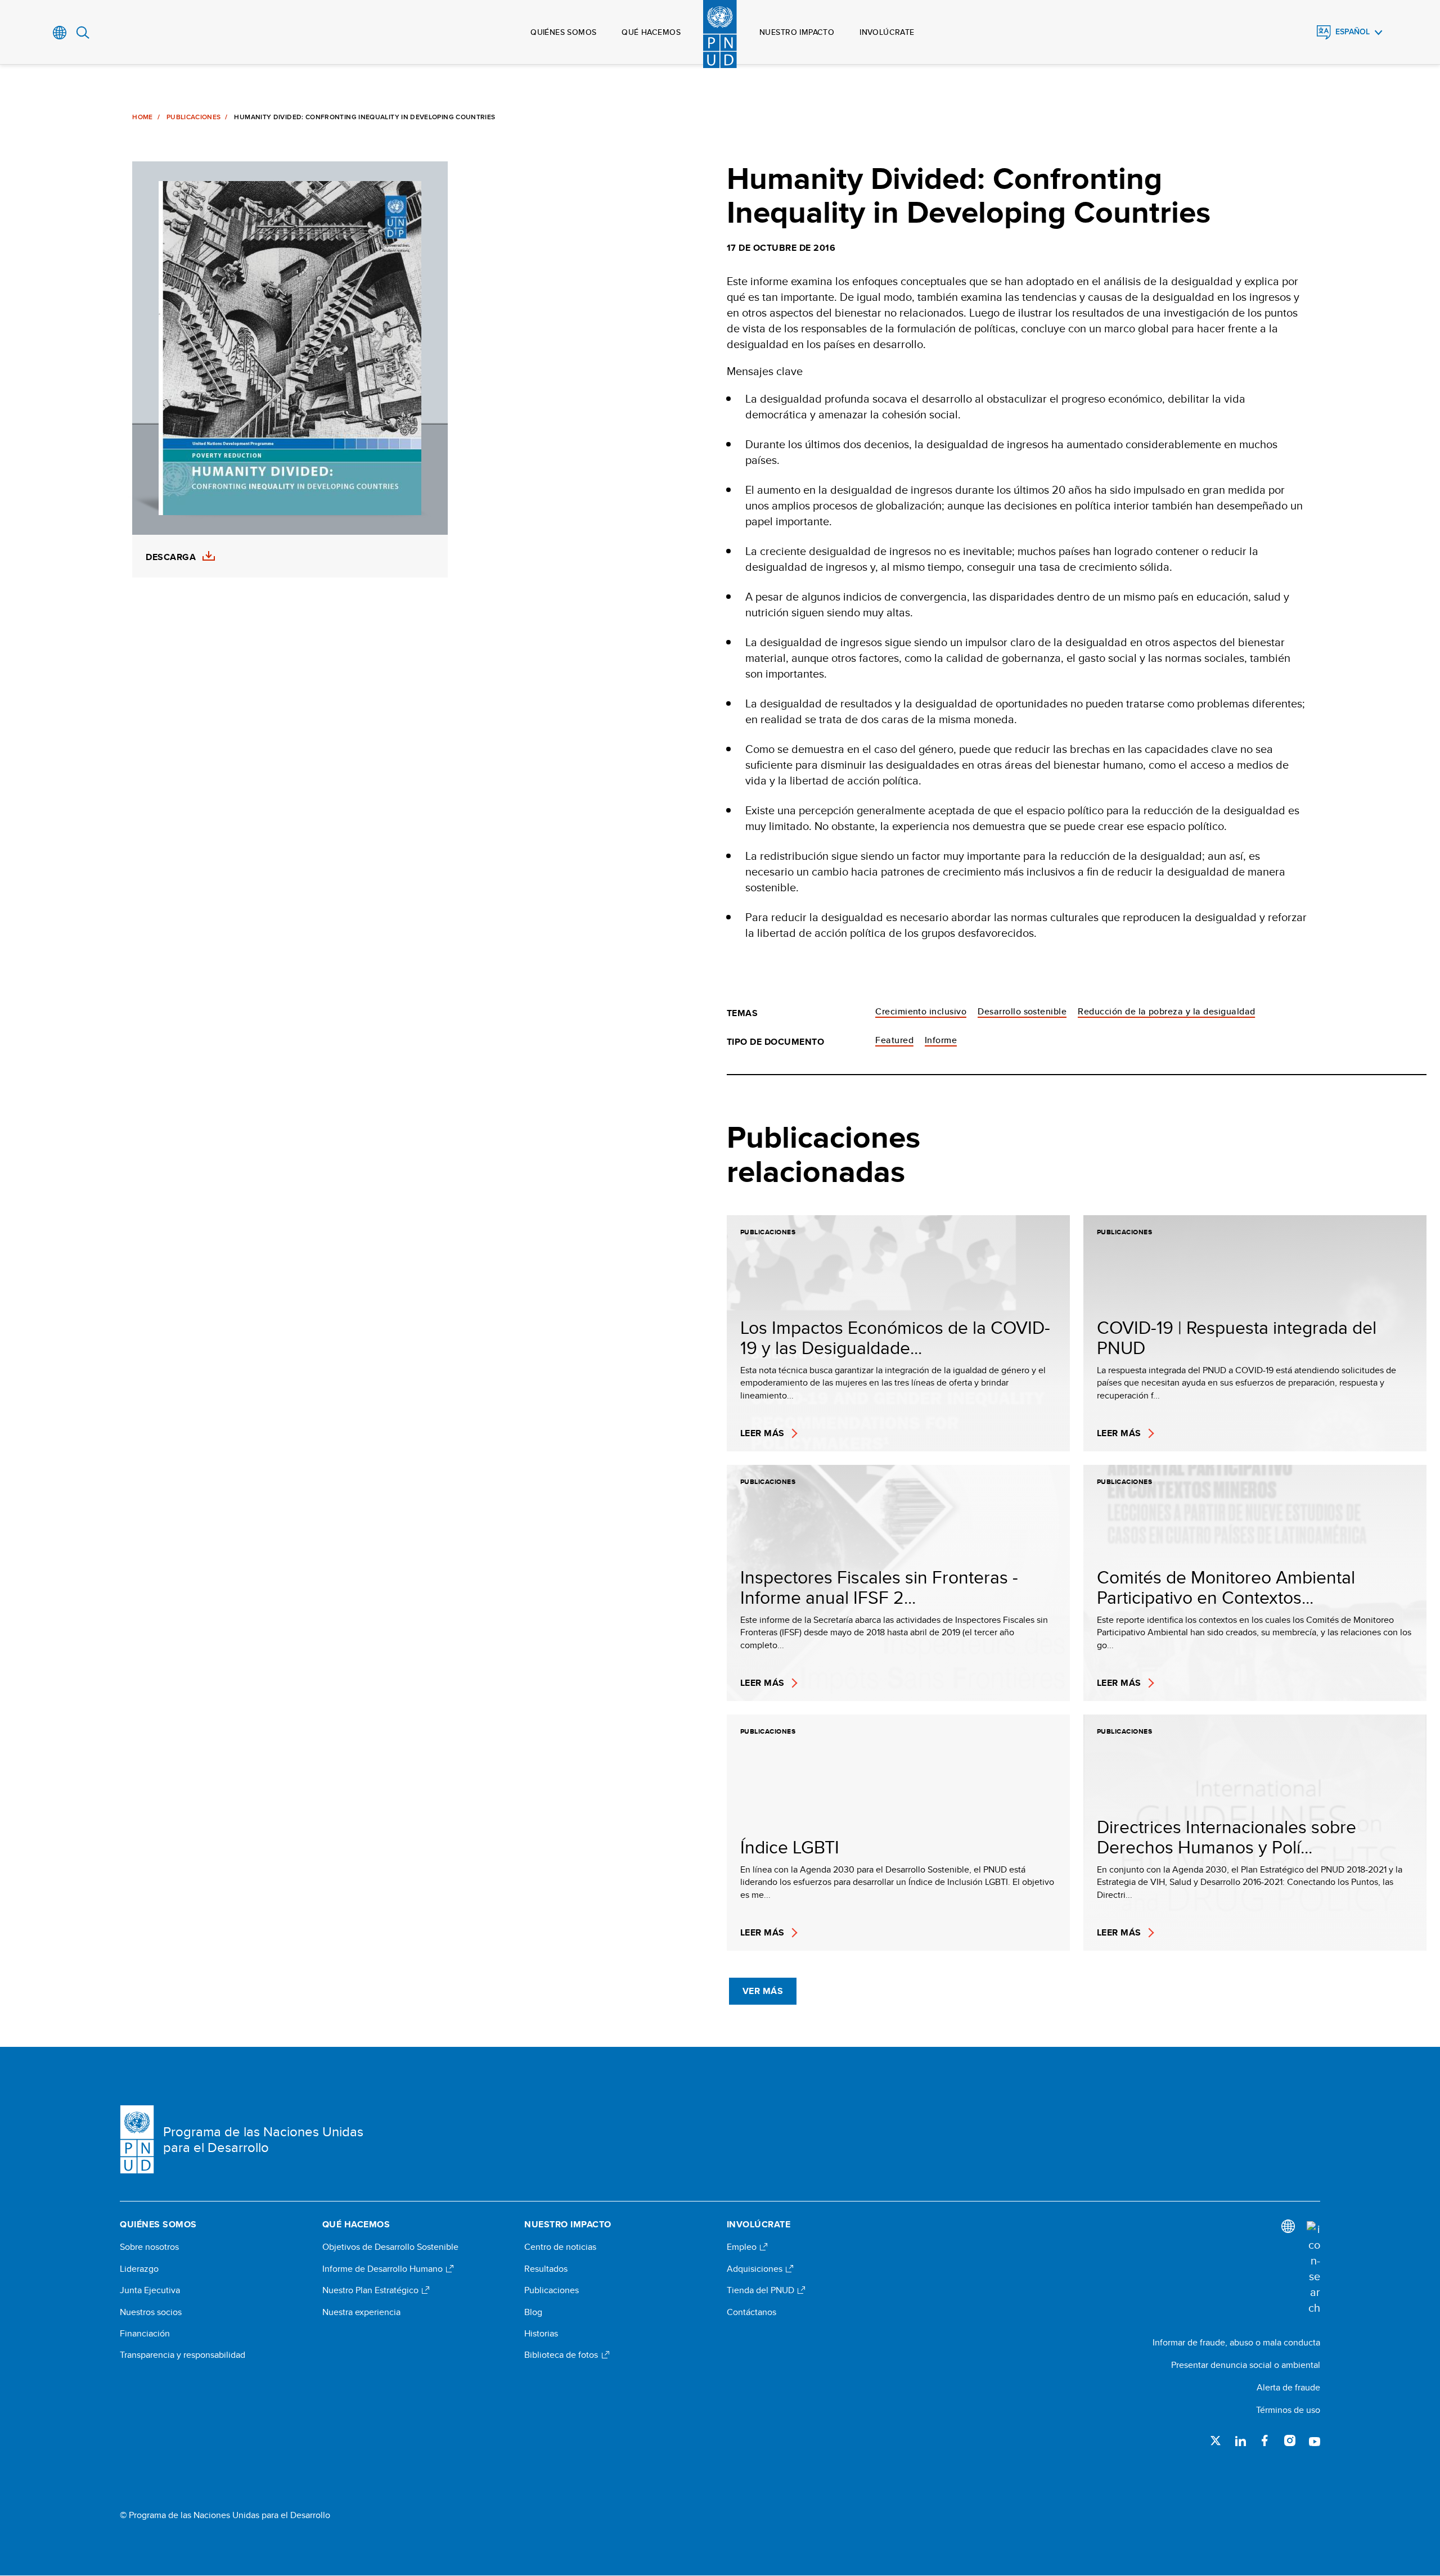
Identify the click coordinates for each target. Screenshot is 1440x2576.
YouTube (1315, 2440)
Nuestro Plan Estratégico (372, 2290)
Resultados (546, 2269)
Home (142, 117)
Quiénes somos (563, 32)
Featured (894, 1040)
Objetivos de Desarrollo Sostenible (390, 2247)
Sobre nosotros (149, 2247)
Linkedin (1240, 2440)
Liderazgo (139, 2269)
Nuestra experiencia (361, 2312)
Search (83, 33)
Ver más (763, 1991)
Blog (533, 2312)
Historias (541, 2334)
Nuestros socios (151, 2312)
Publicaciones (194, 117)
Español (1353, 32)
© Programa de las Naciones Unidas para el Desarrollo (225, 2515)
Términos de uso (1288, 2410)
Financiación (145, 2334)
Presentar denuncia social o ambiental (1246, 2365)
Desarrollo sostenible (1022, 1011)
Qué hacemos (651, 32)
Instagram (1290, 2440)
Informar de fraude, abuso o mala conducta (1236, 2342)
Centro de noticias (560, 2247)
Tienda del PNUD (762, 2290)
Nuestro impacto (797, 32)
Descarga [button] (171, 557)
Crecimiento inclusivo (921, 1011)
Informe (941, 1040)
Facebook (1265, 2440)
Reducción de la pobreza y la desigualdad (1166, 1011)
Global (60, 33)
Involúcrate (887, 32)
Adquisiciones (756, 2269)
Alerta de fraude (1288, 2387)
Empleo (743, 2247)
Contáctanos (751, 2312)
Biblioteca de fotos (562, 2355)
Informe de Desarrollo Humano (384, 2269)
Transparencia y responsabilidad (183, 2355)
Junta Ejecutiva (150, 2290)
